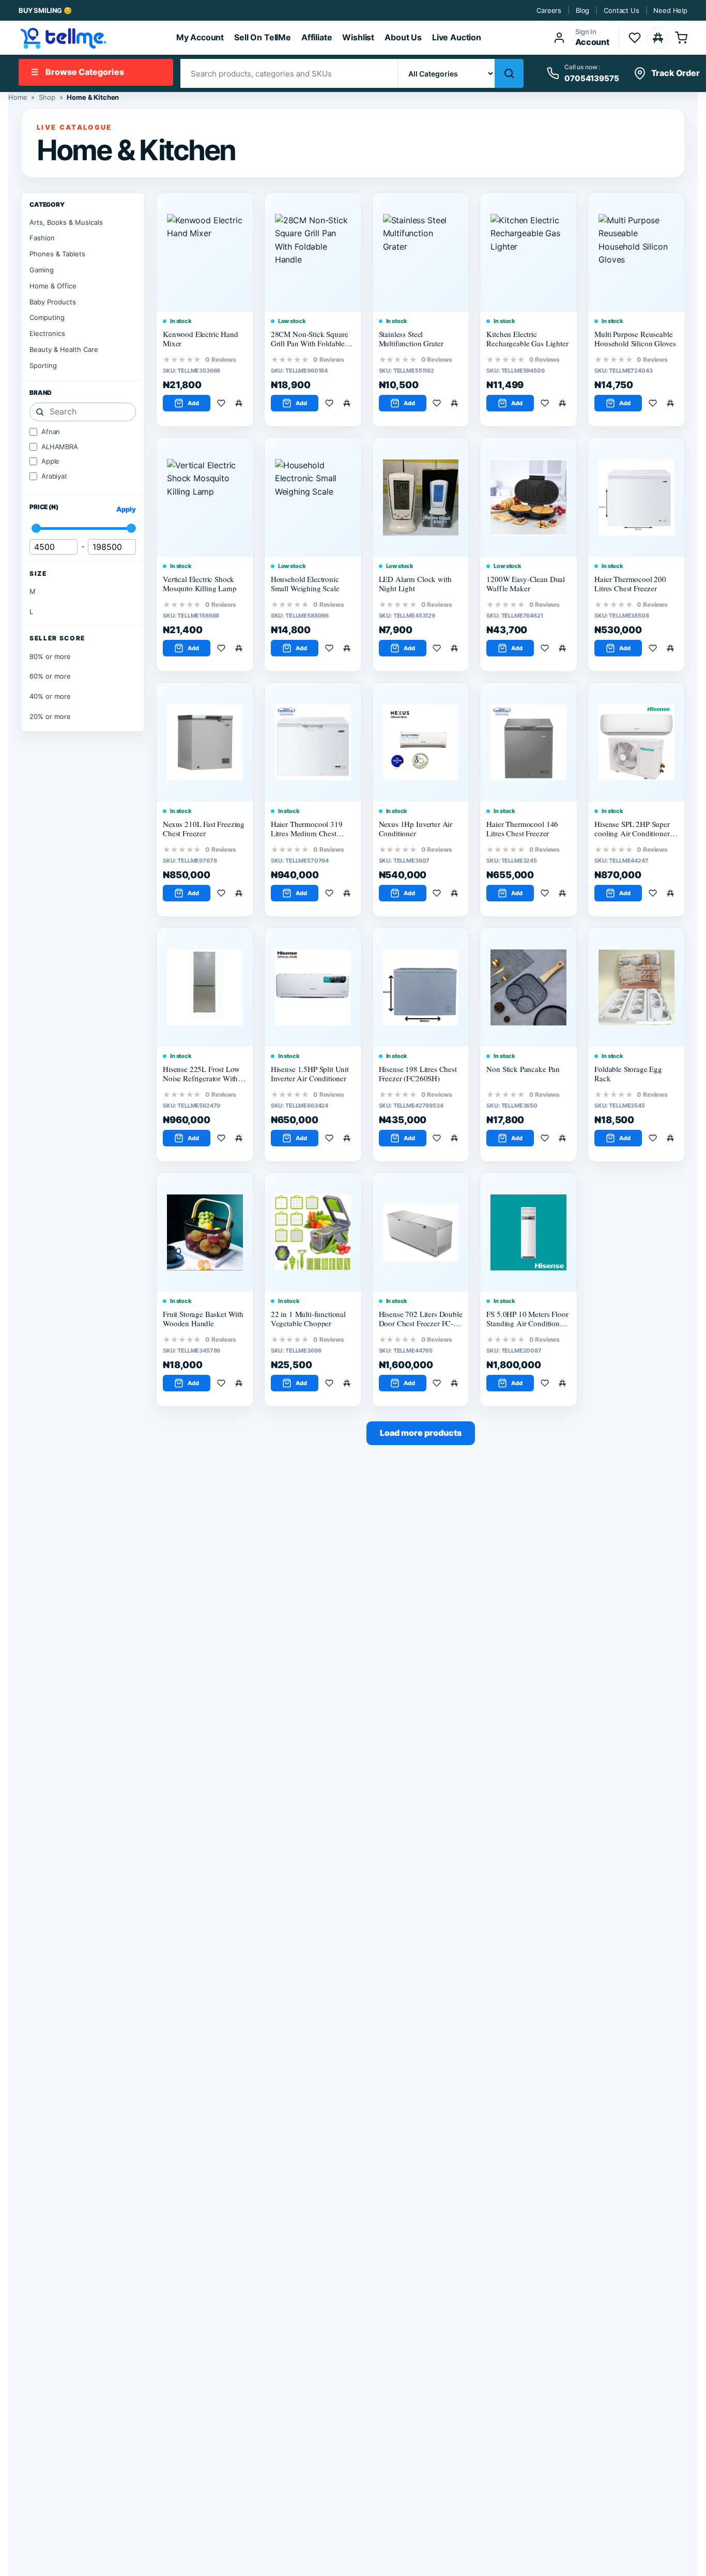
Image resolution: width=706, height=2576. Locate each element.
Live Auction (457, 37)
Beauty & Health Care (64, 349)
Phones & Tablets (57, 254)
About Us (403, 37)
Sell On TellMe (263, 37)
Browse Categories (78, 72)
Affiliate (317, 37)
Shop (47, 97)
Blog (582, 10)
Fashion (42, 238)
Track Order (676, 73)
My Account (200, 37)
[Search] (509, 73)
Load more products (421, 1433)
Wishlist (358, 37)
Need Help (670, 10)
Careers (549, 10)
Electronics (47, 333)
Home (18, 97)
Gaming (42, 270)
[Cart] (681, 38)
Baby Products (53, 302)
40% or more (50, 696)
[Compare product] (241, 403)
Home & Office (53, 286)
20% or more (50, 716)
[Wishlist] (635, 38)
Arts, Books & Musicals (66, 222)
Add (193, 403)
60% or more (50, 676)
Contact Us (621, 10)
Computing (47, 317)
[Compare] (658, 38)
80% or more (50, 656)
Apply (126, 509)
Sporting (43, 365)
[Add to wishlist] (223, 403)
